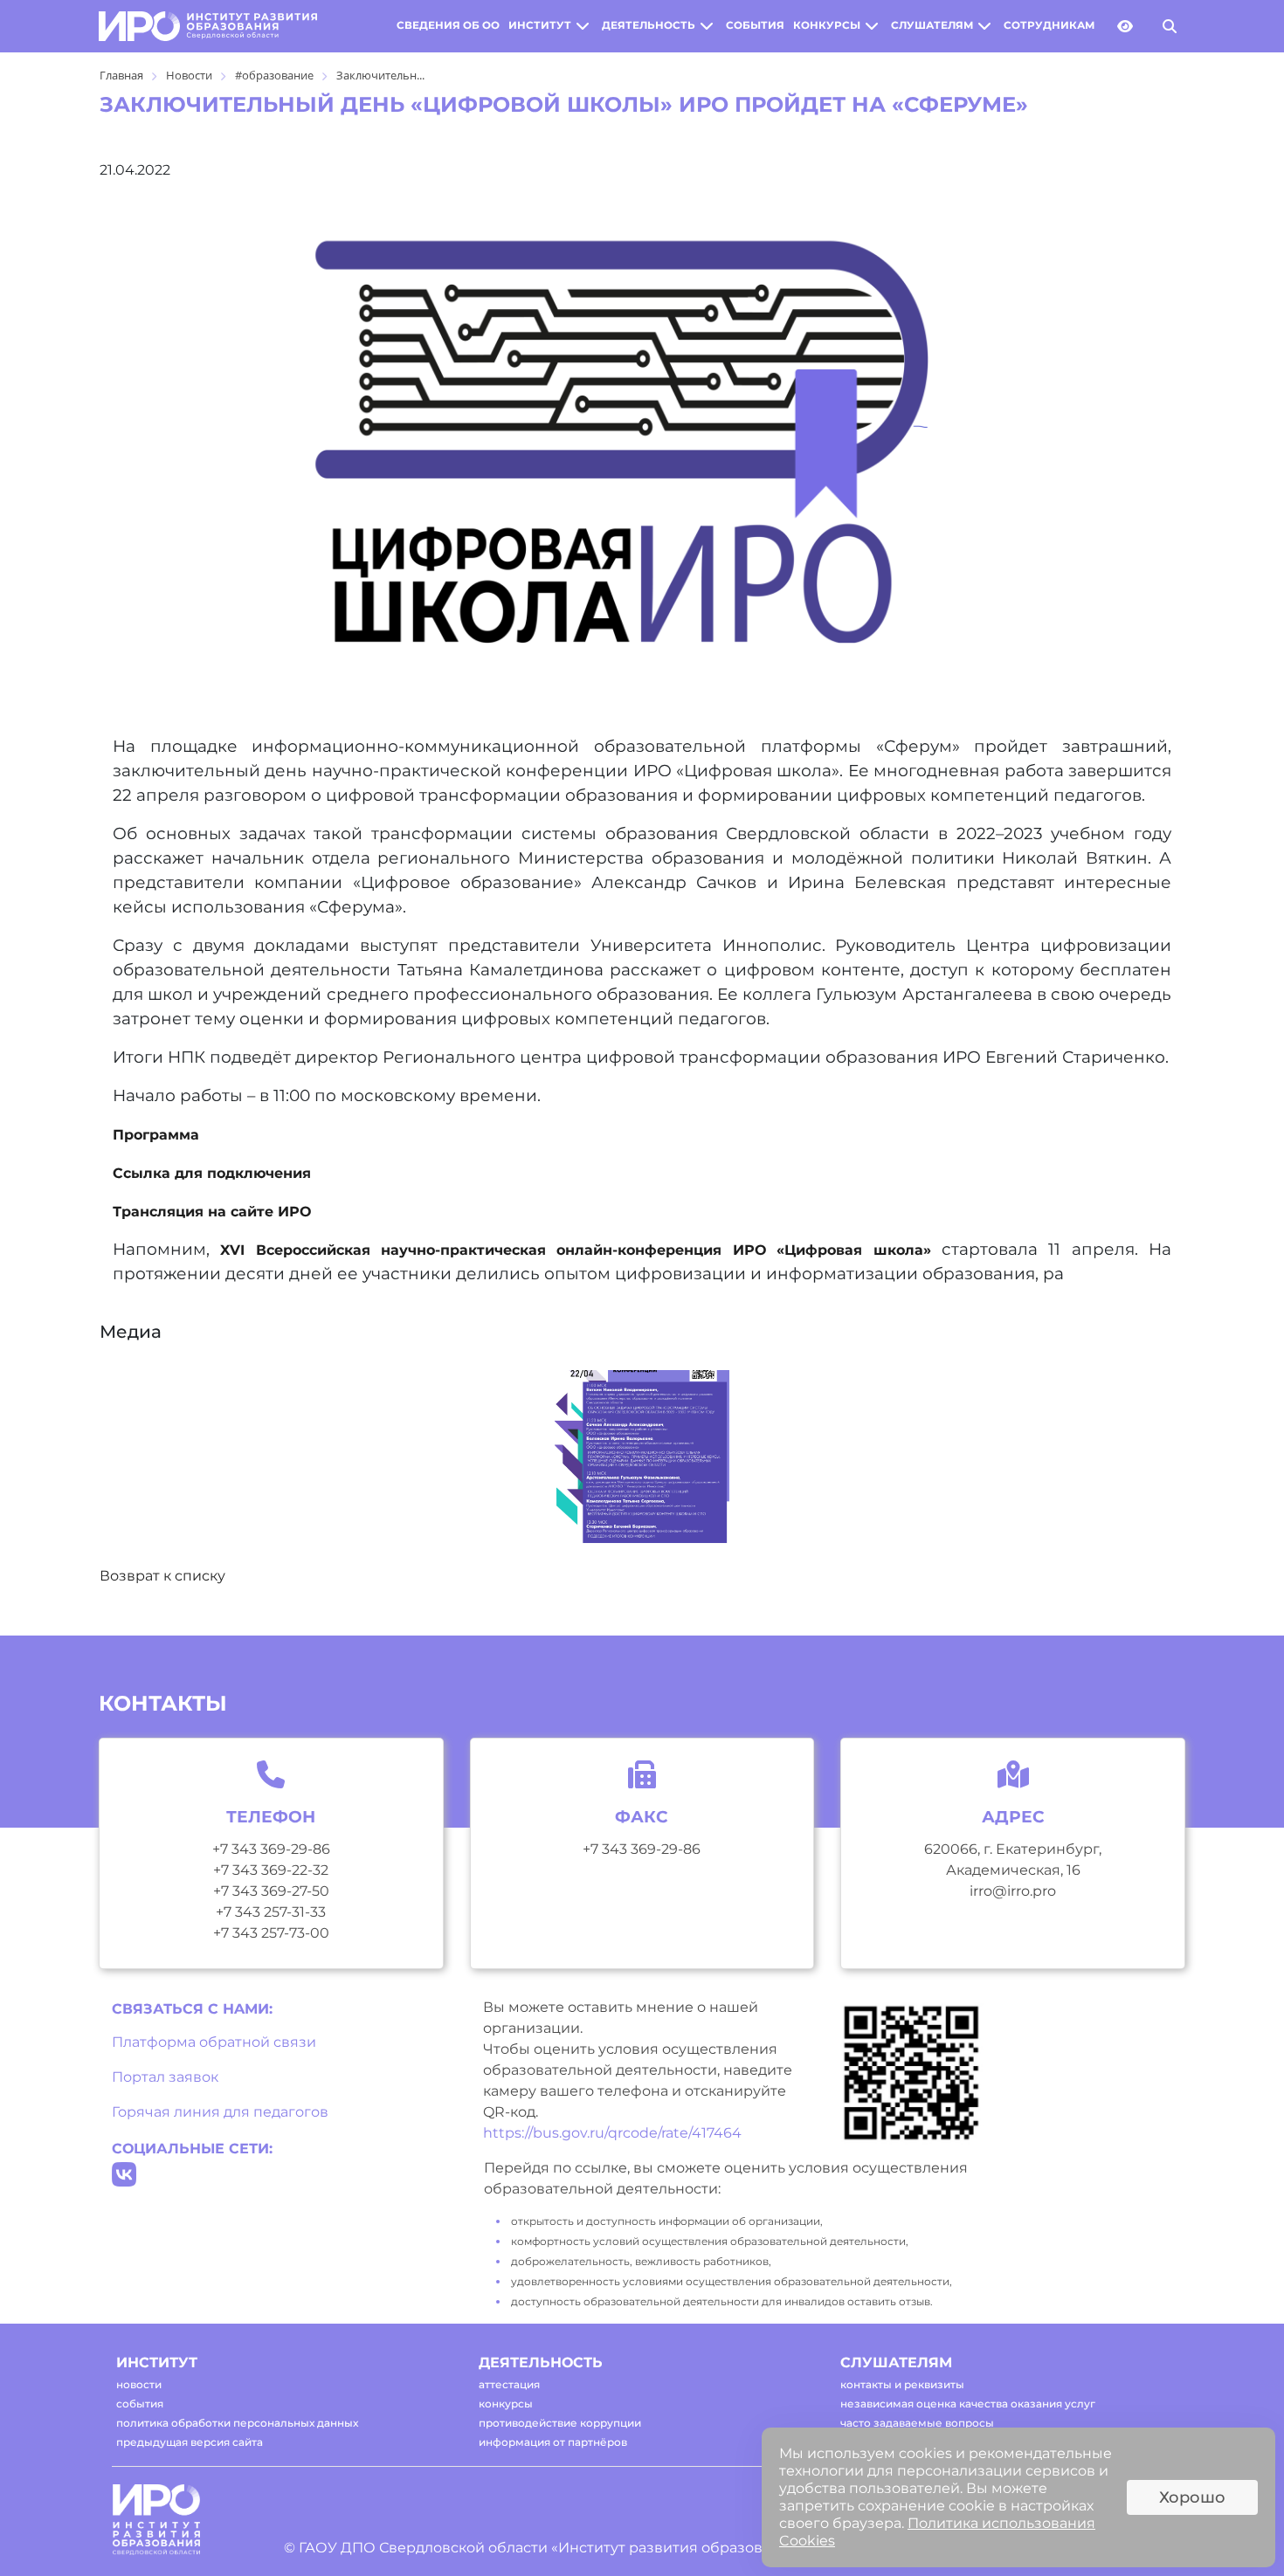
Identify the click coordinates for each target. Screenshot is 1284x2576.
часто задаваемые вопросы (917, 2423)
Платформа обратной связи (214, 2042)
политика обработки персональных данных (237, 2423)
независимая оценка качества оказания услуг (968, 2404)
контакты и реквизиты (902, 2384)
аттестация (509, 2384)
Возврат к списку (162, 1576)
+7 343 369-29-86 (271, 1849)
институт (540, 25)
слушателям (932, 25)
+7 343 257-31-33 (271, 1912)
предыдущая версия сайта (190, 2442)
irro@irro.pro (1013, 1891)
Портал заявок (165, 2077)
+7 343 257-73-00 (271, 1933)
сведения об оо (448, 25)
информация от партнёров (553, 2442)
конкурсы (827, 25)
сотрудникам (1049, 25)
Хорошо (1192, 2497)
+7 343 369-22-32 (271, 1870)
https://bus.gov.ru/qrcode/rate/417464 (612, 2133)
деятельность (649, 25)
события (755, 25)
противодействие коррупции (560, 2423)
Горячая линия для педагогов (220, 2112)
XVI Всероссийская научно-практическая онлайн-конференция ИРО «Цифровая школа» (575, 1250)
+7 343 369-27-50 (271, 1891)
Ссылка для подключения (212, 1173)
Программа (156, 1135)
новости (139, 2384)
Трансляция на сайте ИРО (212, 1212)
